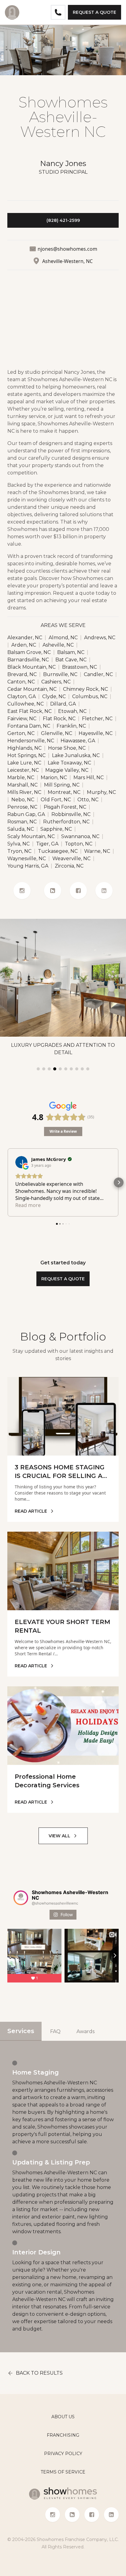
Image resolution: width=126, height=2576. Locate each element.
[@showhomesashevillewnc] (21, 1898)
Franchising (63, 2435)
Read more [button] (28, 1205)
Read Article (31, 1511)
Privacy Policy (63, 2454)
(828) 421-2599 (63, 220)
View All (59, 1836)
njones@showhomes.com (67, 249)
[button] (7, 1182)
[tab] (38, 1069)
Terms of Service (63, 2472)
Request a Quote (94, 12)
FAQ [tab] (55, 2031)
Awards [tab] (85, 2031)
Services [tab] (21, 2031)
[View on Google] (21, 1162)
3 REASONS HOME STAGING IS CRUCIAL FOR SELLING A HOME (60, 1476)
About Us (63, 2417)
